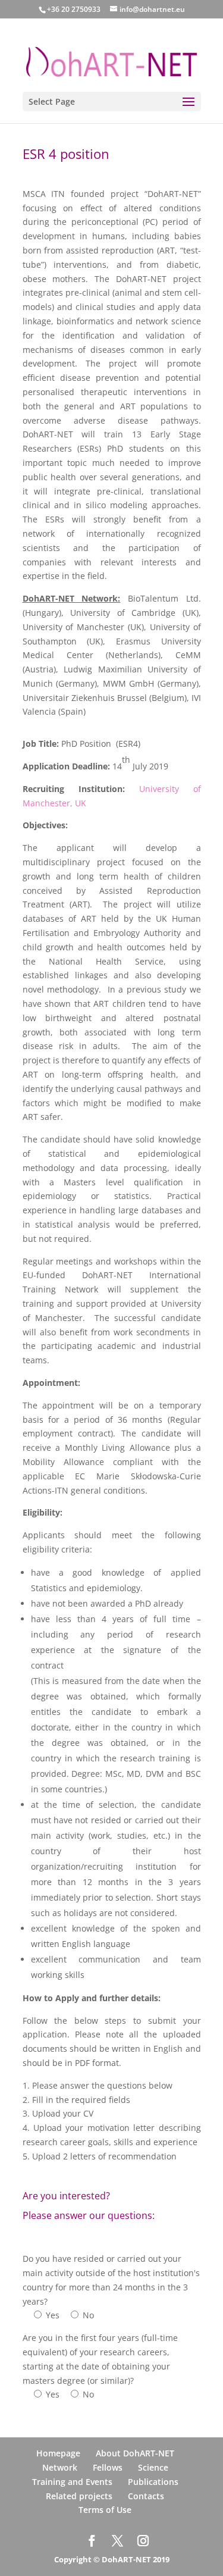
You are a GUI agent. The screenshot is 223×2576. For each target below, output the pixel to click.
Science (153, 2467)
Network (60, 2467)
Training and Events (72, 2482)
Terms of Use (105, 2510)
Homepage (58, 2453)
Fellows (108, 2467)
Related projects (79, 2496)
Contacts (146, 2496)
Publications (153, 2482)
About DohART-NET (135, 2453)
